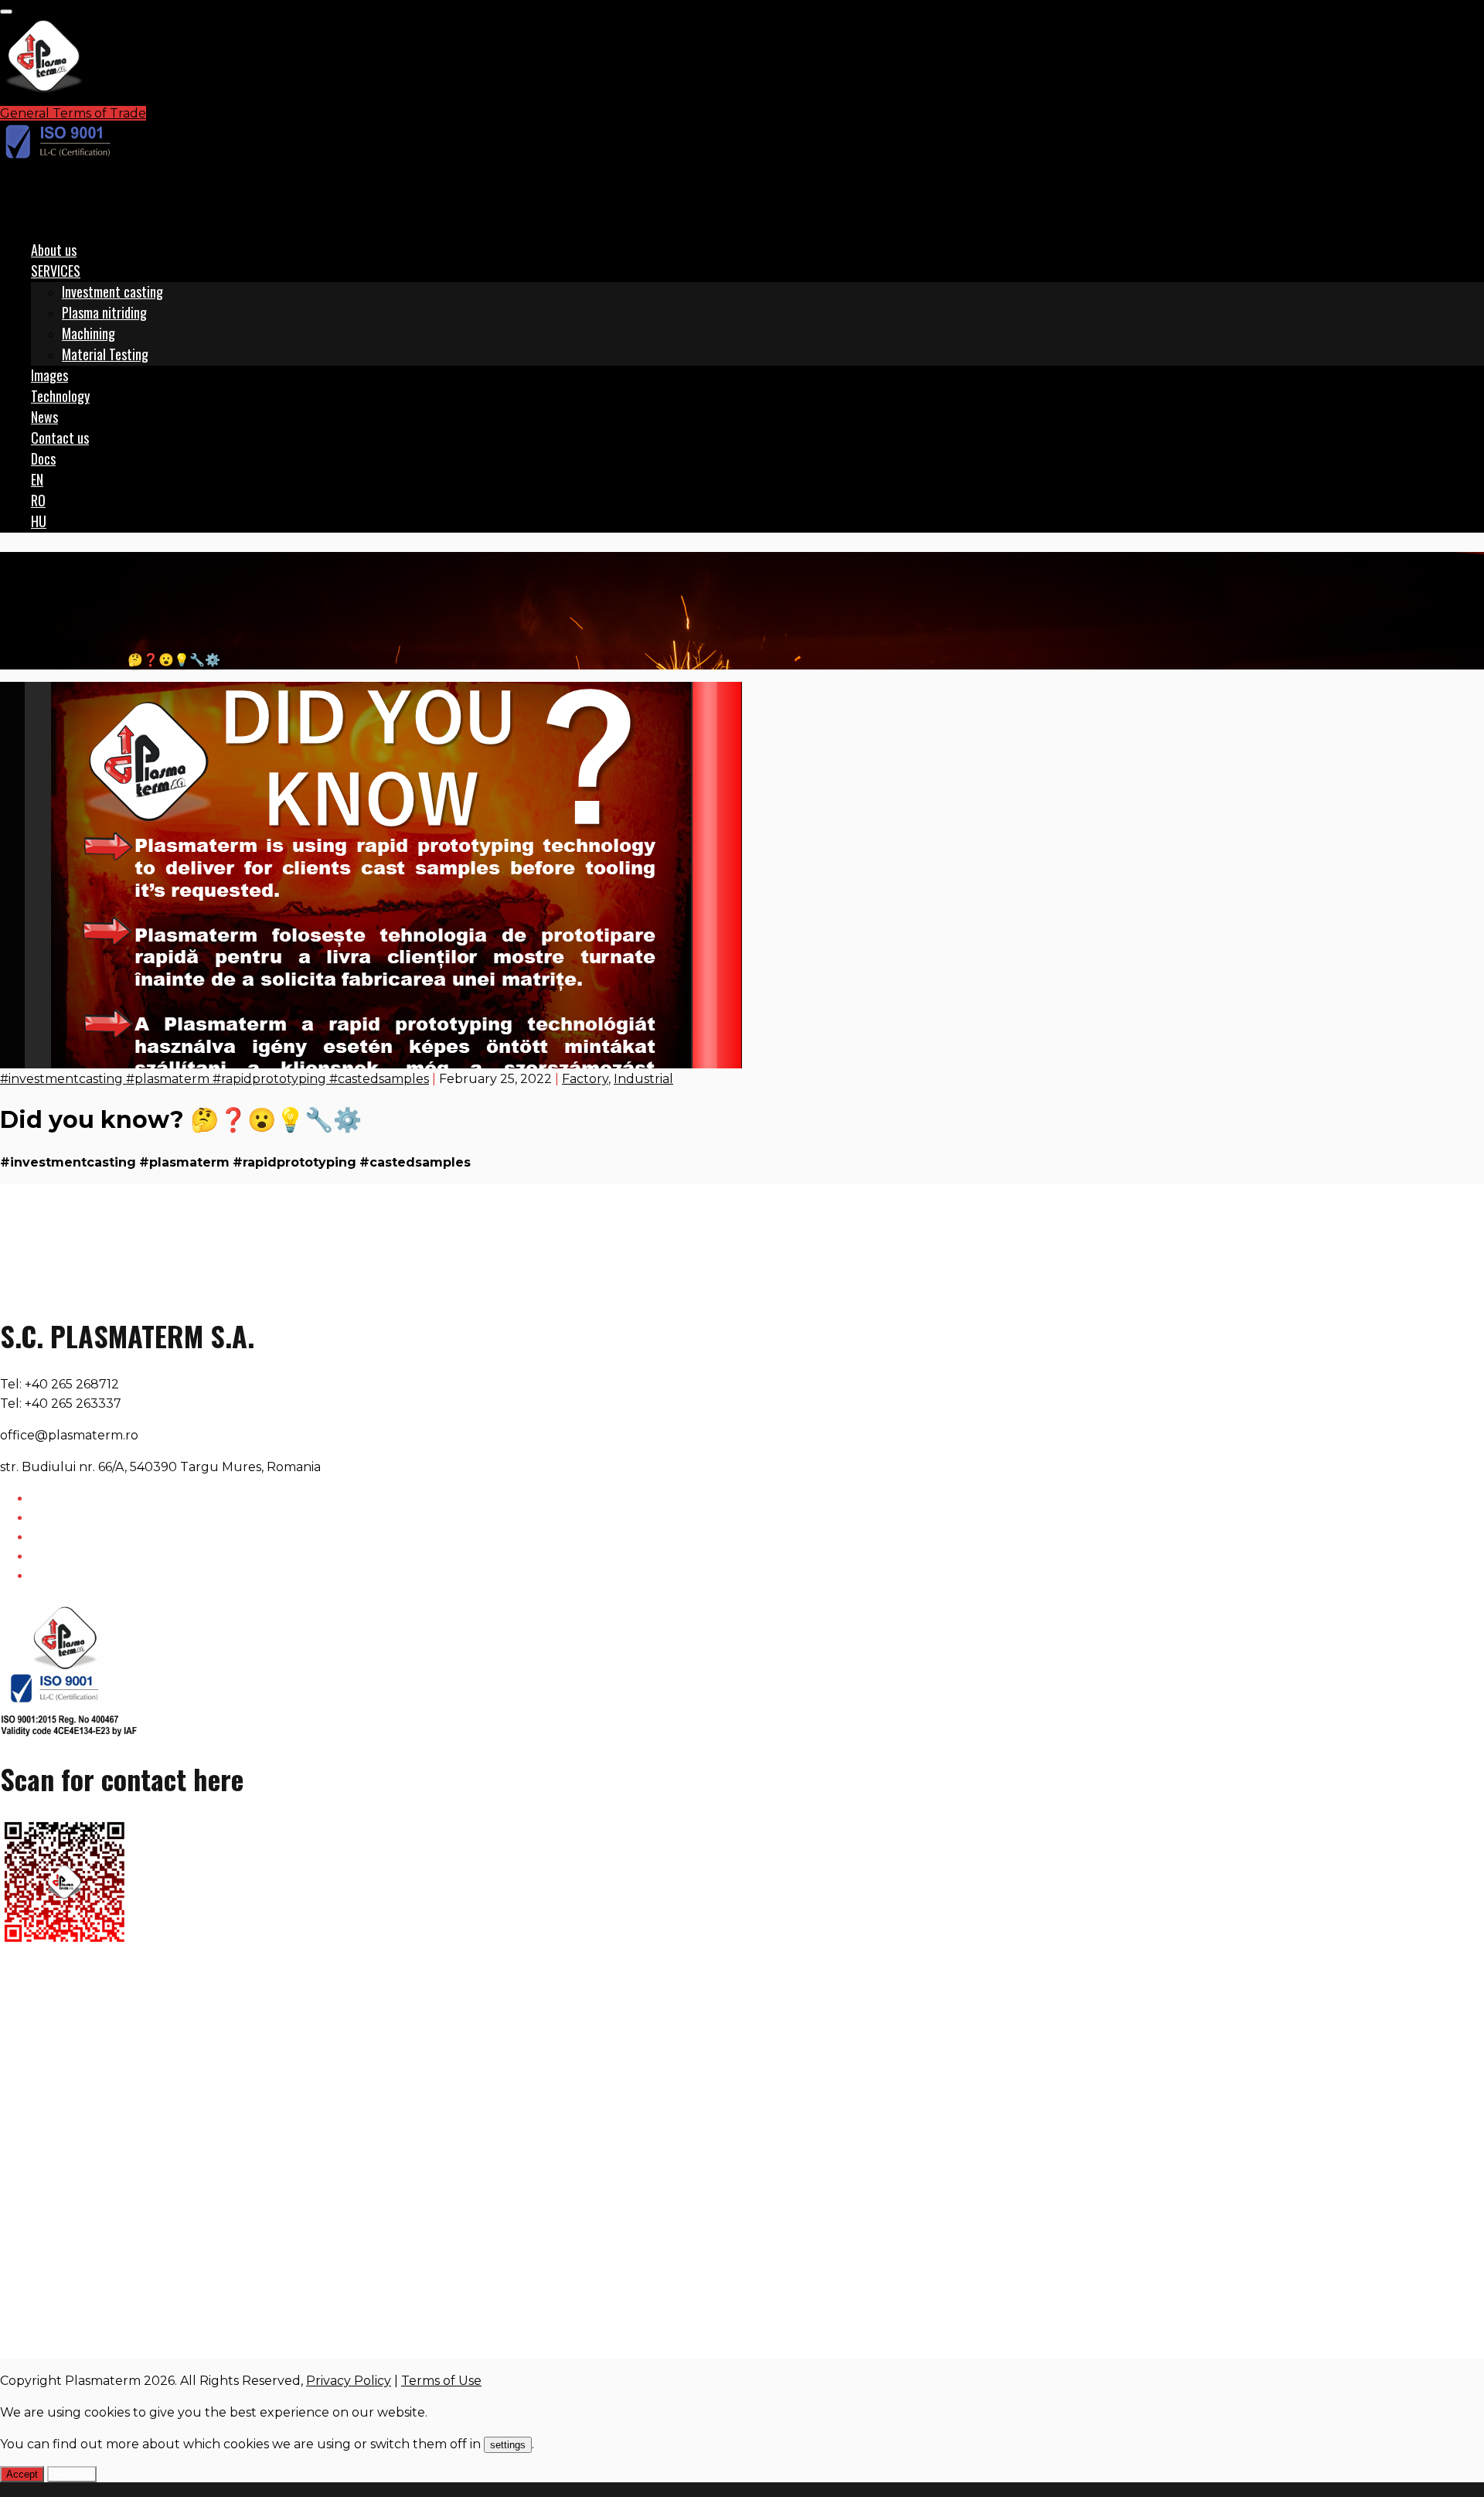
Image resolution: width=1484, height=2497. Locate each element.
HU (39, 521)
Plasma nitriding (104, 312)
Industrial (643, 1079)
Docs (43, 458)
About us (54, 250)
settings (508, 2445)
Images (49, 375)
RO (38, 500)
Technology (60, 396)
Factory (54, 640)
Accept (22, 2474)
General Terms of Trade (73, 113)
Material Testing (105, 354)
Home (50, 621)
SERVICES (56, 271)
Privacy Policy (349, 2381)
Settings (72, 2474)
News (44, 417)
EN (37, 479)
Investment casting (112, 291)
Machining (88, 333)
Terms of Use (441, 2381)
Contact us (60, 438)
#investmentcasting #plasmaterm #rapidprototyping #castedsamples (214, 1079)
